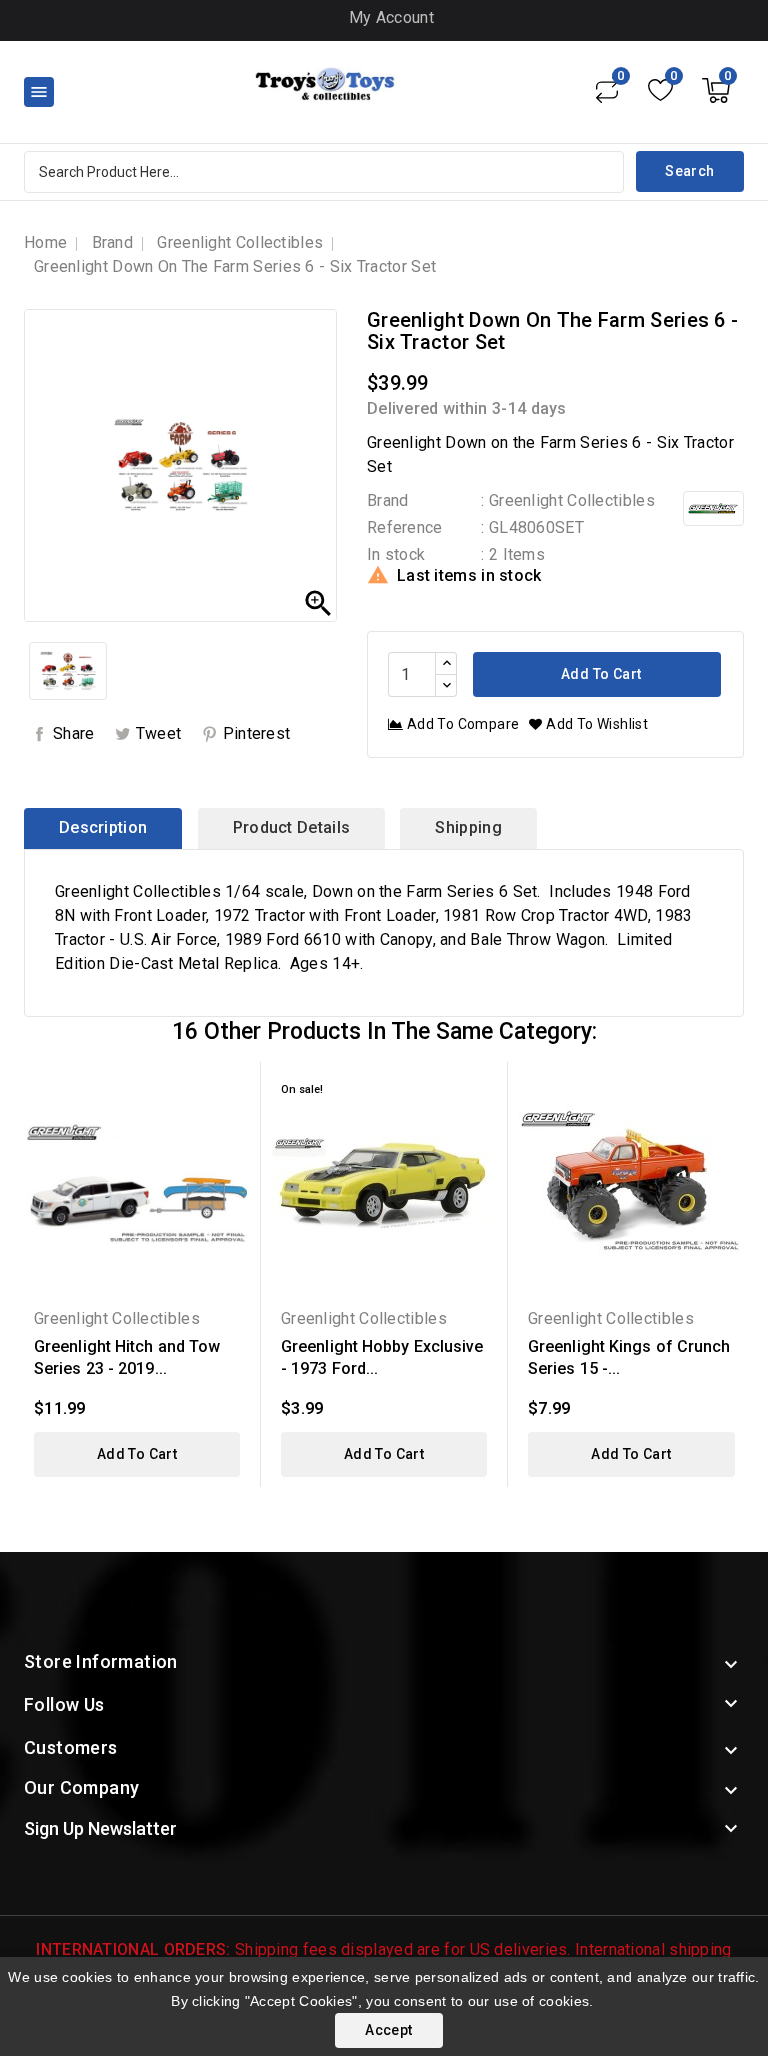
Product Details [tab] (292, 827)
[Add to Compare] (229, 1159)
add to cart (137, 1454)
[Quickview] (229, 1089)
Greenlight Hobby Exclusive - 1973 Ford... (382, 1357)
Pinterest (257, 733)
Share (74, 733)
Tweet (159, 733)
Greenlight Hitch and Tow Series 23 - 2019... (127, 1357)
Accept (388, 2030)
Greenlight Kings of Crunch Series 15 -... (629, 1357)
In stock (396, 554)
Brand (388, 500)
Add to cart (600, 674)
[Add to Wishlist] (229, 1124)
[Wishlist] (660, 90)
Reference (405, 527)
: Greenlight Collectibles (568, 500)
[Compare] (607, 90)
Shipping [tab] (468, 827)
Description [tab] (103, 827)
